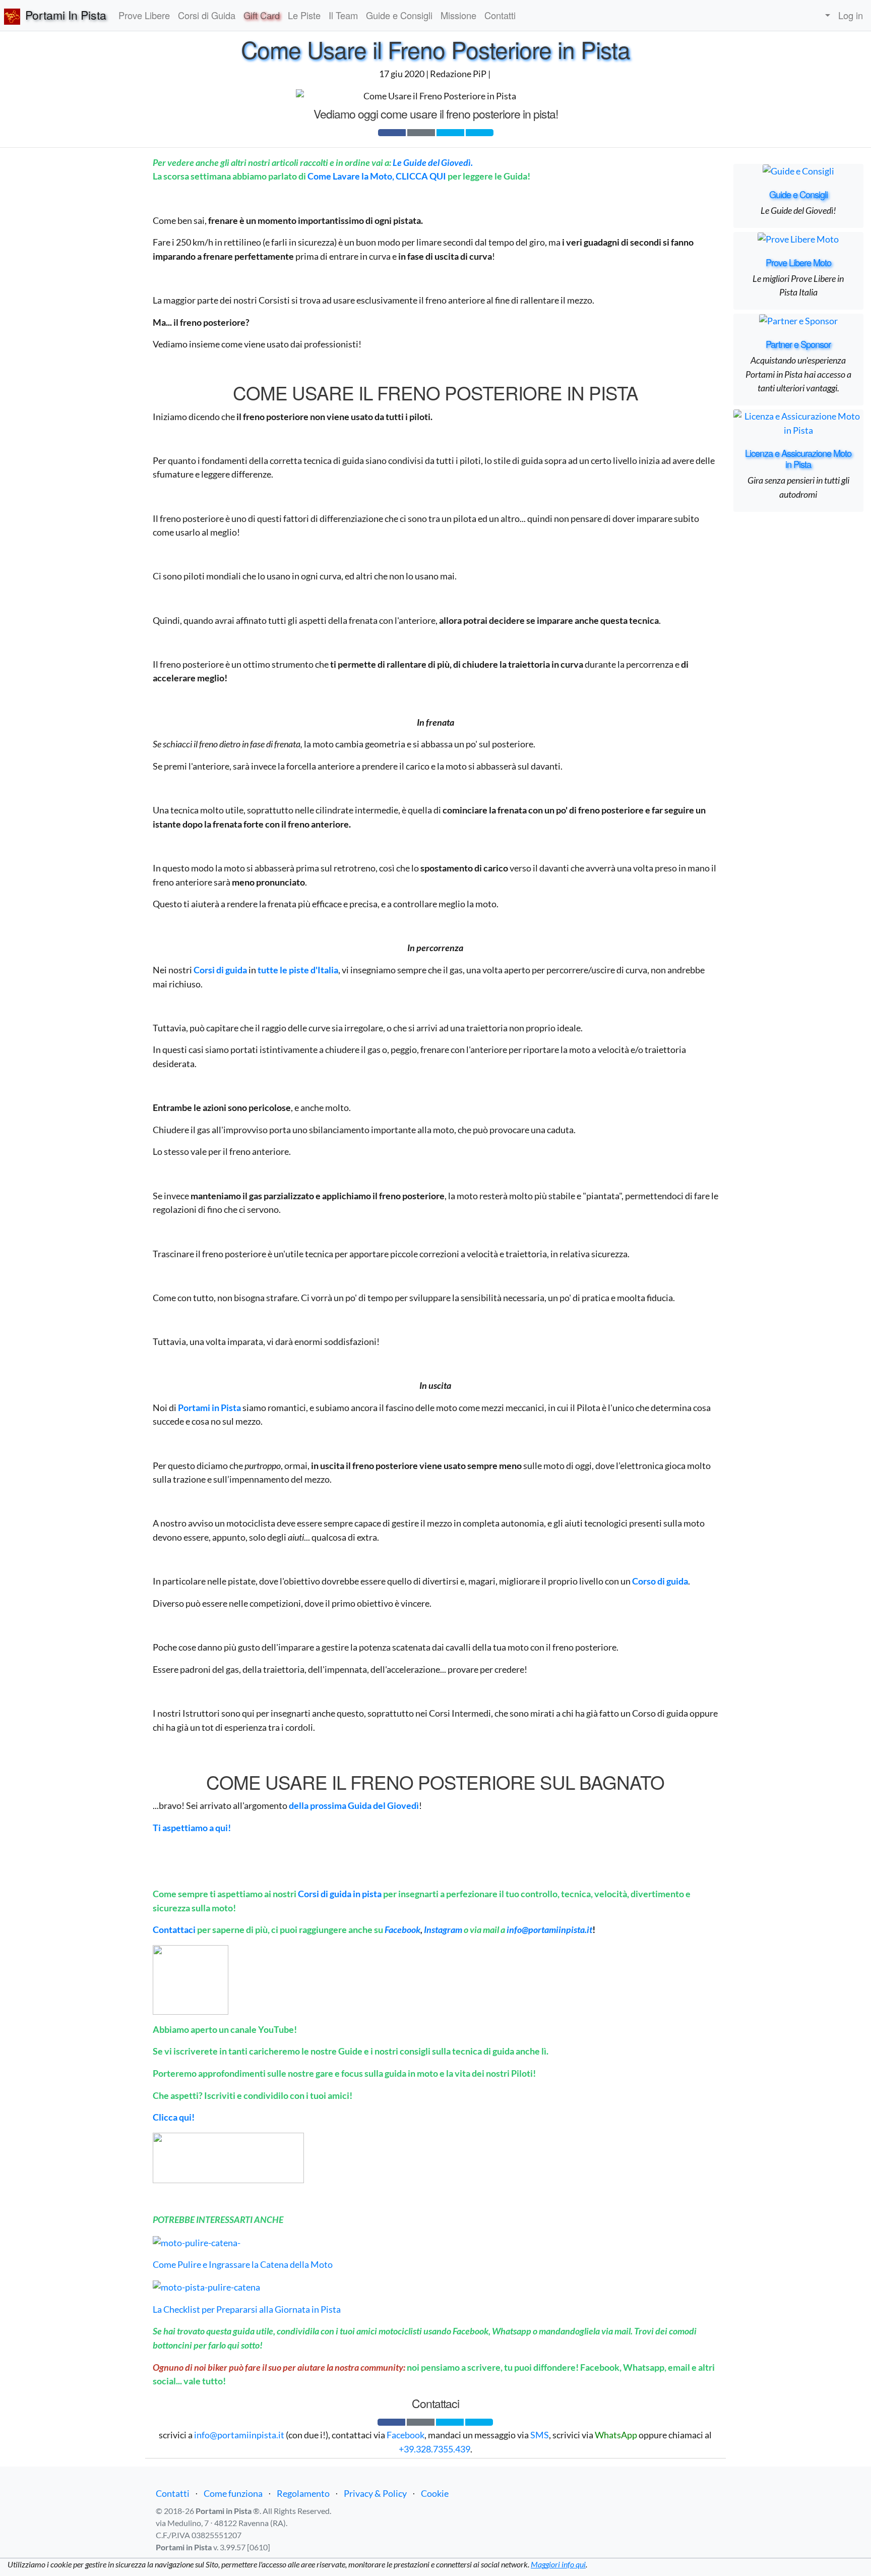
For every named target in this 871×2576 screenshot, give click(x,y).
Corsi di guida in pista (340, 1894)
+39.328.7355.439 (434, 2449)
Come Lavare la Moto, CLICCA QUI (377, 176)
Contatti (173, 2493)
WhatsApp (616, 2435)
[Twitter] (450, 133)
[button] (825, 16)
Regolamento (303, 2493)
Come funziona (233, 2493)
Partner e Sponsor (798, 344)
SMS (540, 2435)
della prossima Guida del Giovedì (354, 1805)
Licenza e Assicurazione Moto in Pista (798, 458)
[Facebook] (392, 133)
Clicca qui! (174, 2117)
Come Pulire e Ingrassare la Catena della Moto (243, 2264)
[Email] (421, 133)
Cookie (435, 2493)
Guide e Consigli (798, 194)
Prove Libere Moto (798, 262)
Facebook (406, 2435)
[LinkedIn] (480, 133)
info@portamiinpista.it (549, 1929)
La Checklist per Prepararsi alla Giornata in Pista (247, 2309)
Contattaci (174, 1929)
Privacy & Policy (375, 2493)
